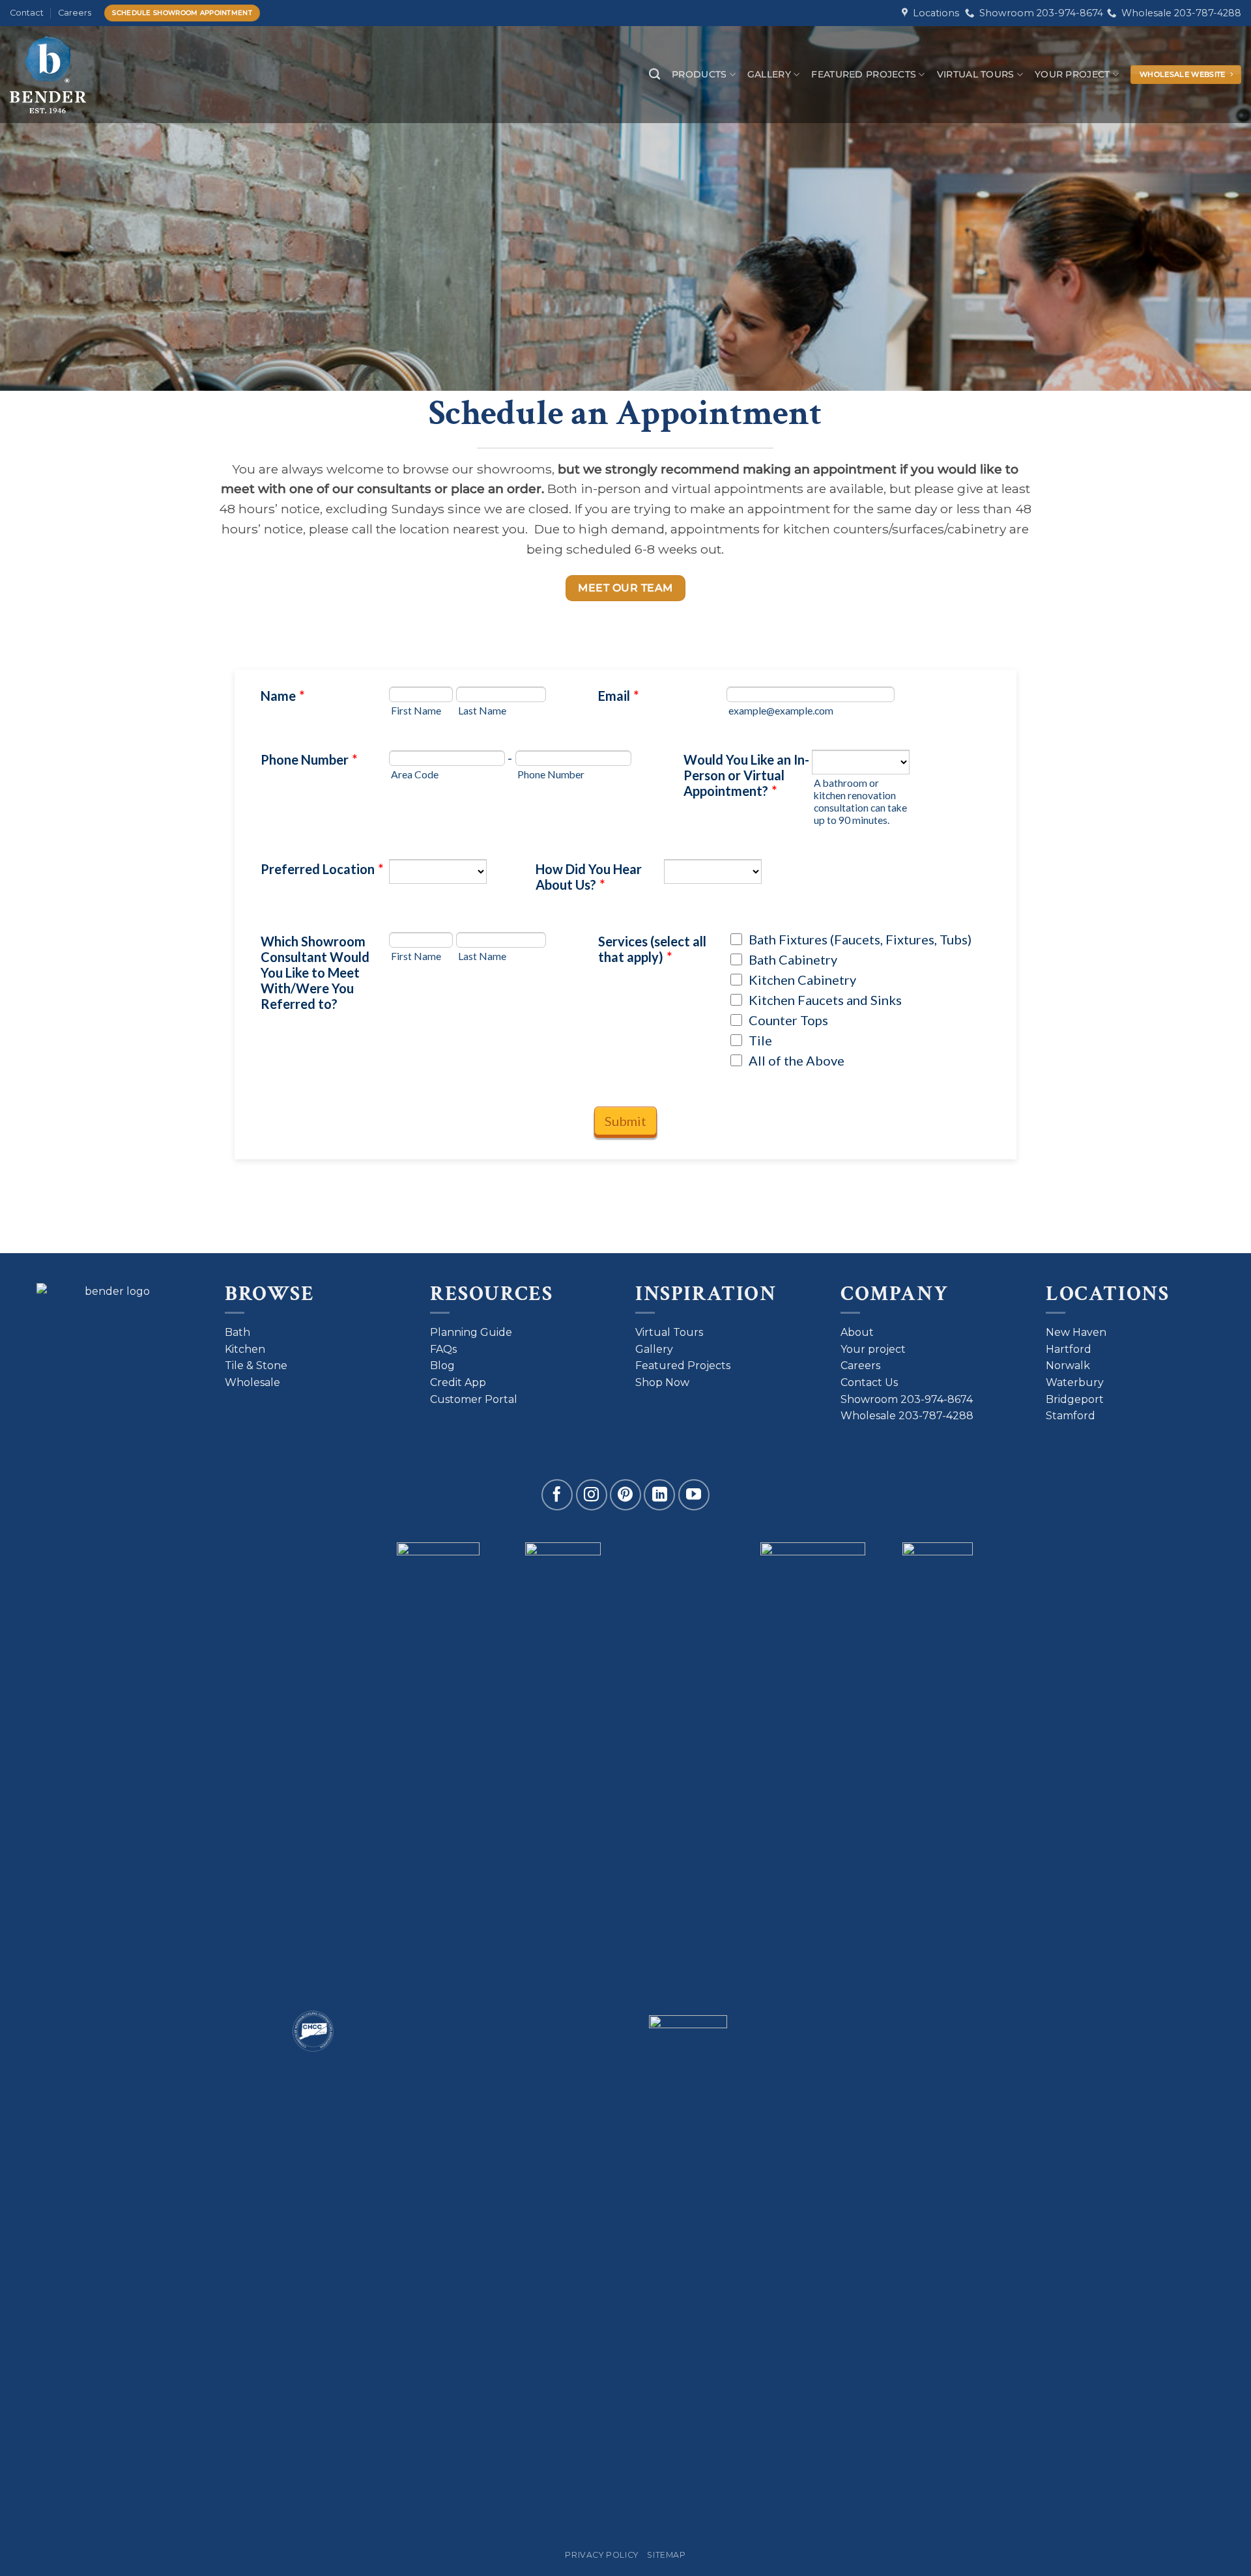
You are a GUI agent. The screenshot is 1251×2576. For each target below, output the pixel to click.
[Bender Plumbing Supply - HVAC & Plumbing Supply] (67, 75)
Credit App (458, 1382)
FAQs (443, 1349)
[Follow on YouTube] (694, 1495)
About (857, 1332)
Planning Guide (471, 1332)
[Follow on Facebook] (557, 1495)
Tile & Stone (256, 1366)
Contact (27, 13)
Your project (873, 1349)
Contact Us (869, 1382)
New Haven (1076, 1332)
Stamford (1071, 1416)
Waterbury (1075, 1382)
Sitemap (666, 2555)
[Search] (654, 75)
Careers (75, 13)
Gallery (769, 74)
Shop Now (662, 1382)
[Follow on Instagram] (592, 1495)
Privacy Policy (602, 2555)
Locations (933, 13)
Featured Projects (864, 74)
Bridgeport (1075, 1399)
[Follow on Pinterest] (625, 1495)
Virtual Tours (976, 74)
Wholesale (252, 1382)
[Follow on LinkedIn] (659, 1495)
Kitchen (245, 1349)
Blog (442, 1366)
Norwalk (1068, 1366)
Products (699, 74)
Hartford (1069, 1349)
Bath (237, 1332)
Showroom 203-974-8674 (1039, 13)
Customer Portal (474, 1399)
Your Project (1072, 74)
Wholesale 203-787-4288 (1179, 13)
